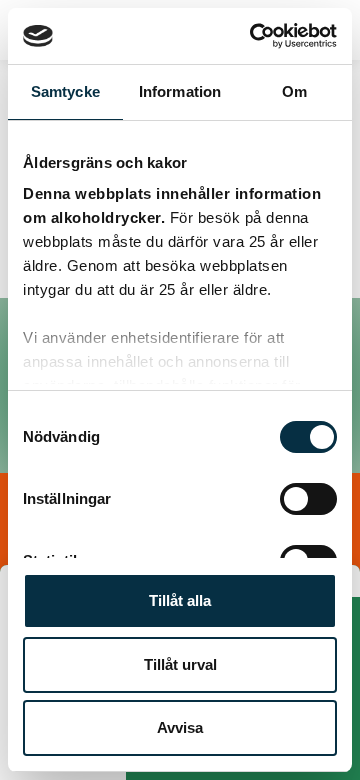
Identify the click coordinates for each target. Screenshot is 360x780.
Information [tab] (180, 91)
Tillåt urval (180, 664)
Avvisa (180, 727)
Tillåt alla (180, 600)
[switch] (308, 499)
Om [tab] (294, 91)
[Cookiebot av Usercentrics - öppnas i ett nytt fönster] (254, 36)
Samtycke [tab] (65, 91)
